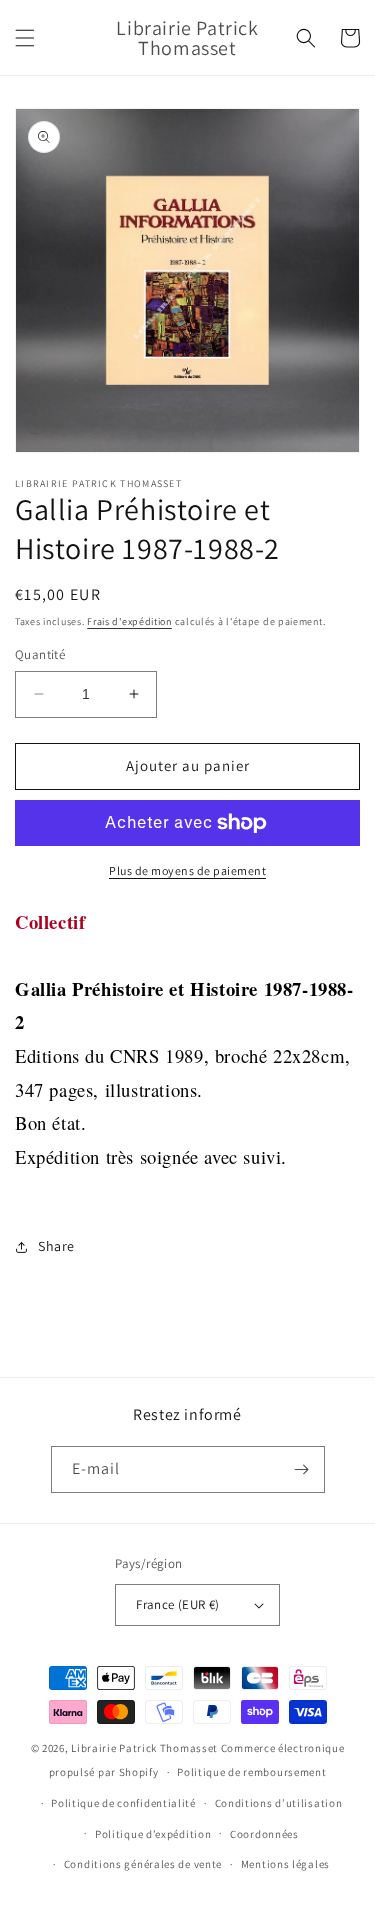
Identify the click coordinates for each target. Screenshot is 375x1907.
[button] (25, 38)
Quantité (40, 654)
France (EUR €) (178, 1604)
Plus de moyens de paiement (187, 870)
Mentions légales (285, 1864)
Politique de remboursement (251, 1772)
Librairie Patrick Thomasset (144, 1748)
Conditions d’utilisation (279, 1803)
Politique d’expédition (153, 1834)
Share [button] (56, 1246)
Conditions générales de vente (143, 1864)
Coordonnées (264, 1834)
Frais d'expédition (129, 621)
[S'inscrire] (302, 1469)
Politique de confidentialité (123, 1803)
